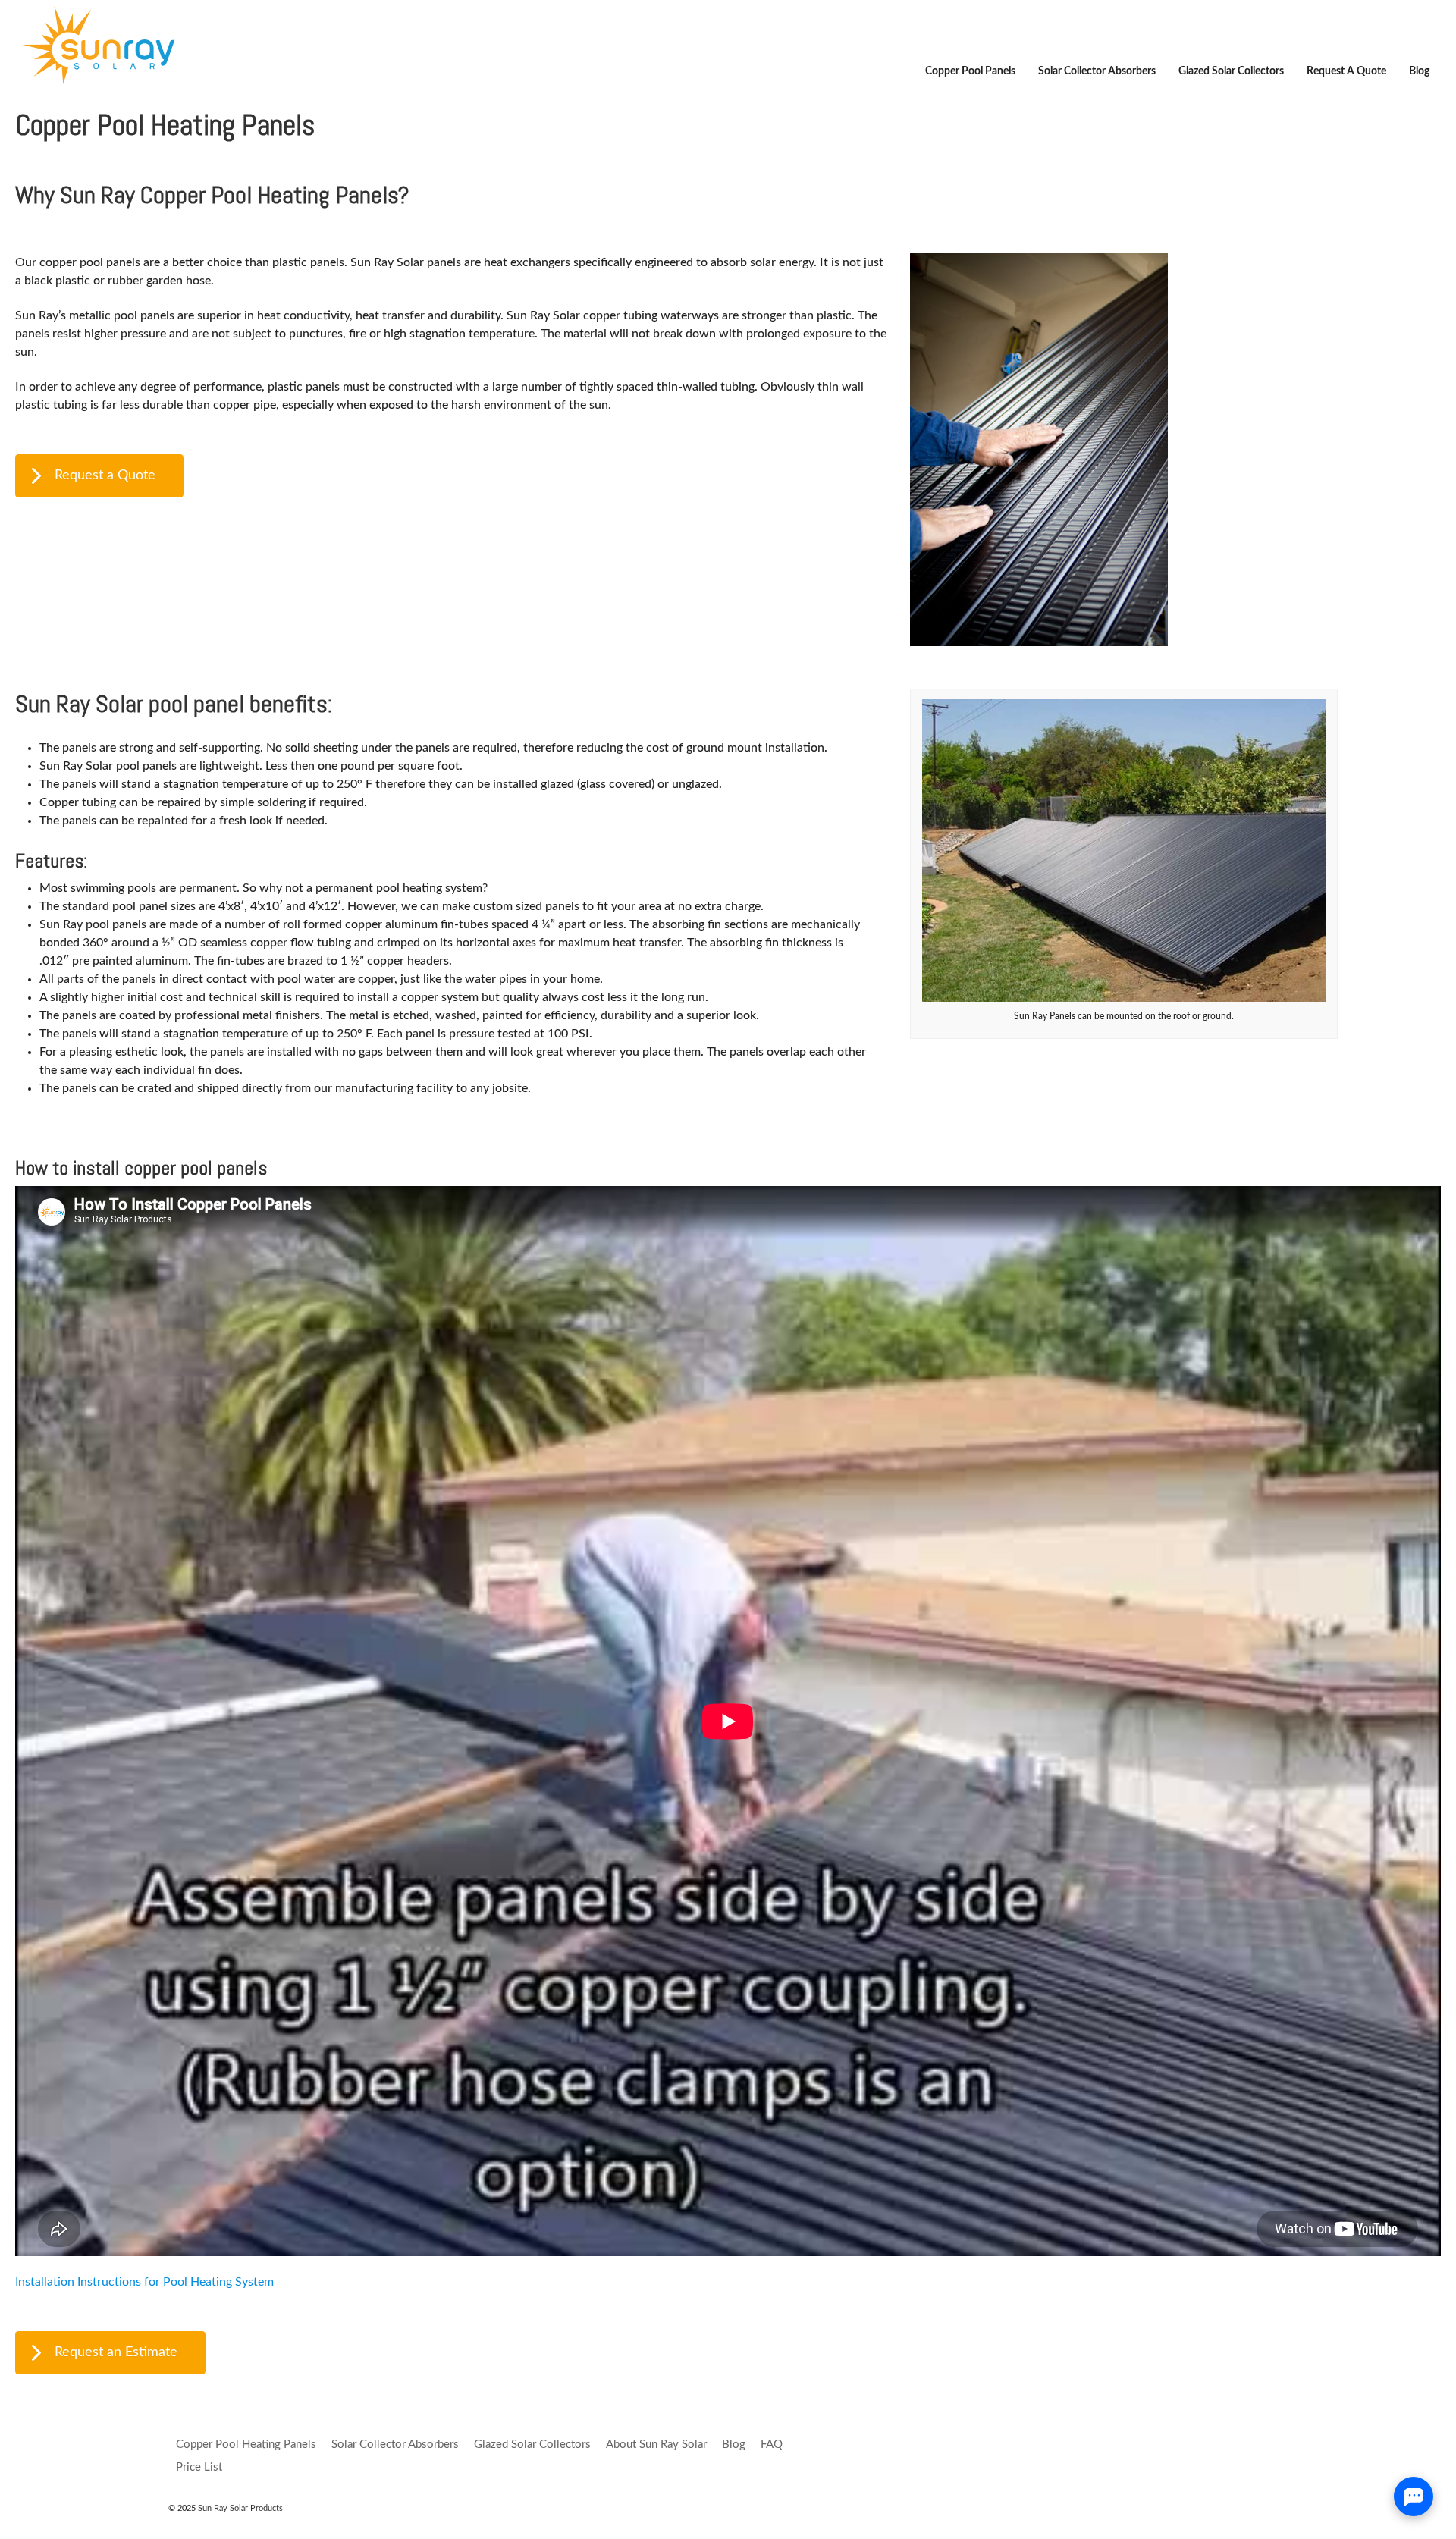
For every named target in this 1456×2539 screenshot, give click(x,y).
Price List (199, 2467)
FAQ (772, 2445)
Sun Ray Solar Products (239, 2508)
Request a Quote (1346, 71)
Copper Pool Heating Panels (246, 2445)
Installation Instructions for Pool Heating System (144, 2282)
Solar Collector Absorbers (1097, 71)
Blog (1419, 71)
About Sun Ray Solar (656, 2445)
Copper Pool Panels (970, 71)
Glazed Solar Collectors (1231, 71)
